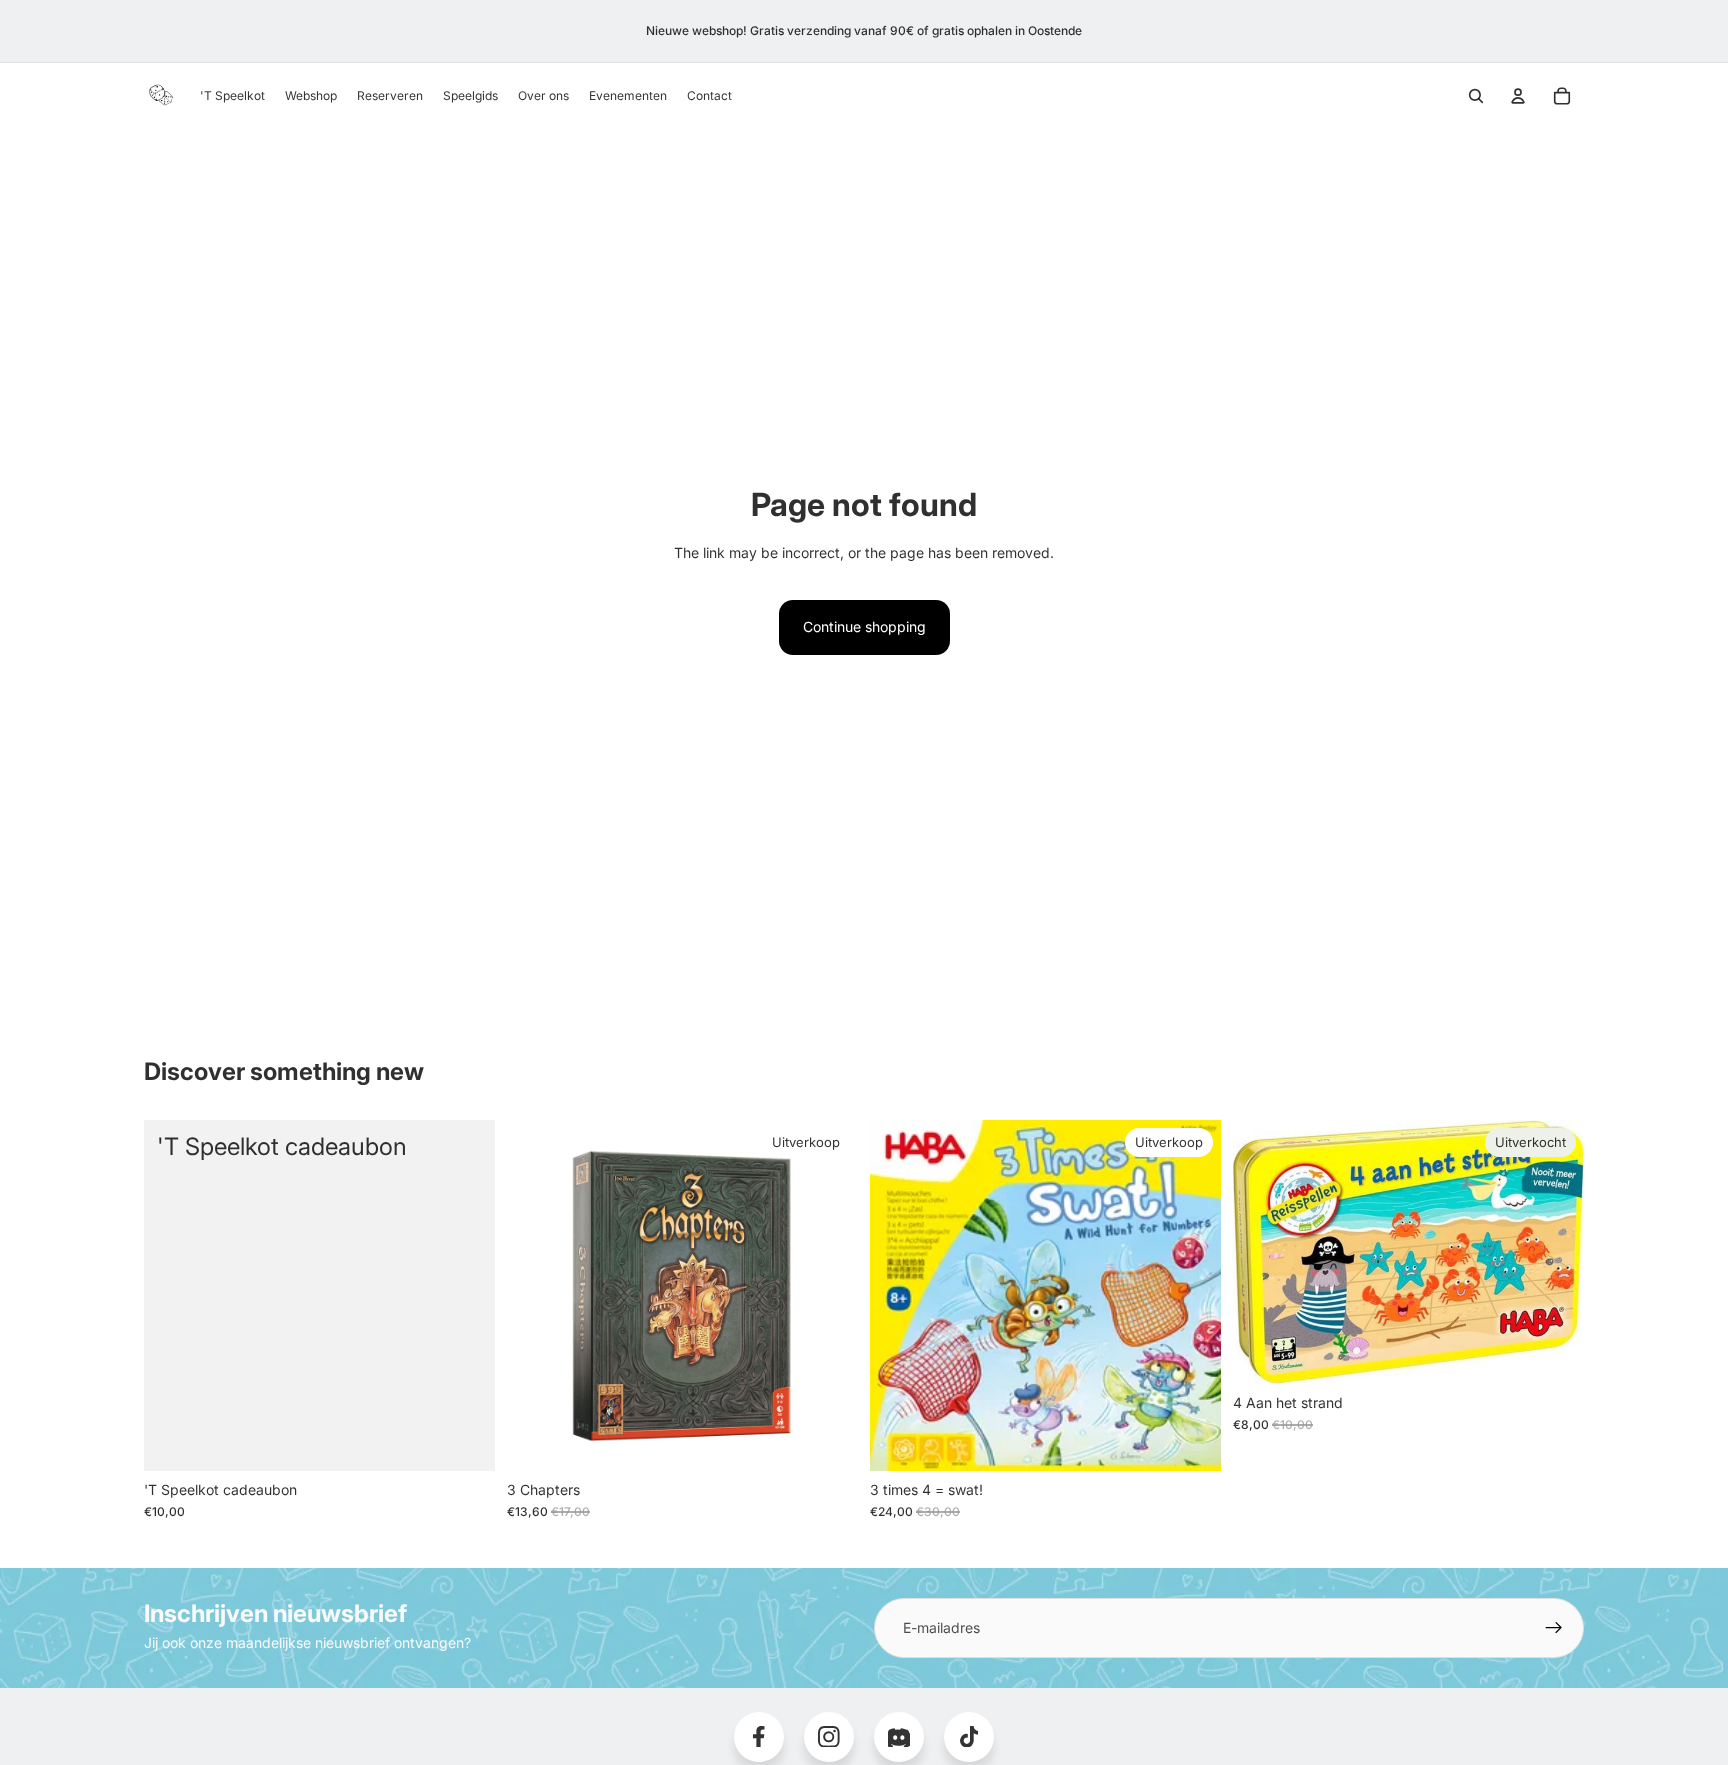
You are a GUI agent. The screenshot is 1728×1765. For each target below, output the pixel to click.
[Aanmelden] (1554, 1628)
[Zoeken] (1476, 96)
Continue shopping (864, 626)
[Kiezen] (464, 1440)
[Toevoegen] (827, 1440)
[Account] (1518, 96)
